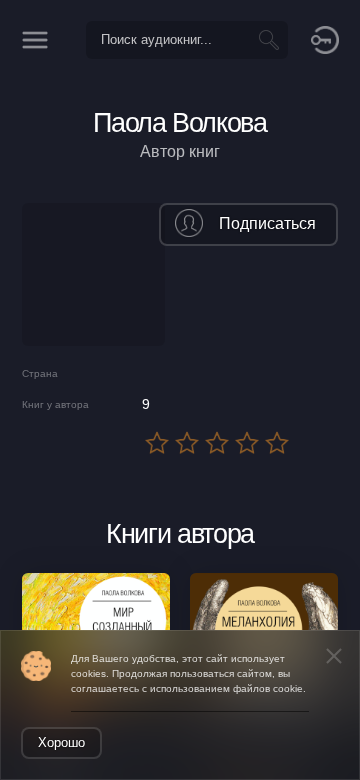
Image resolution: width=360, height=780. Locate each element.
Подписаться (267, 223)
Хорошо (61, 742)
